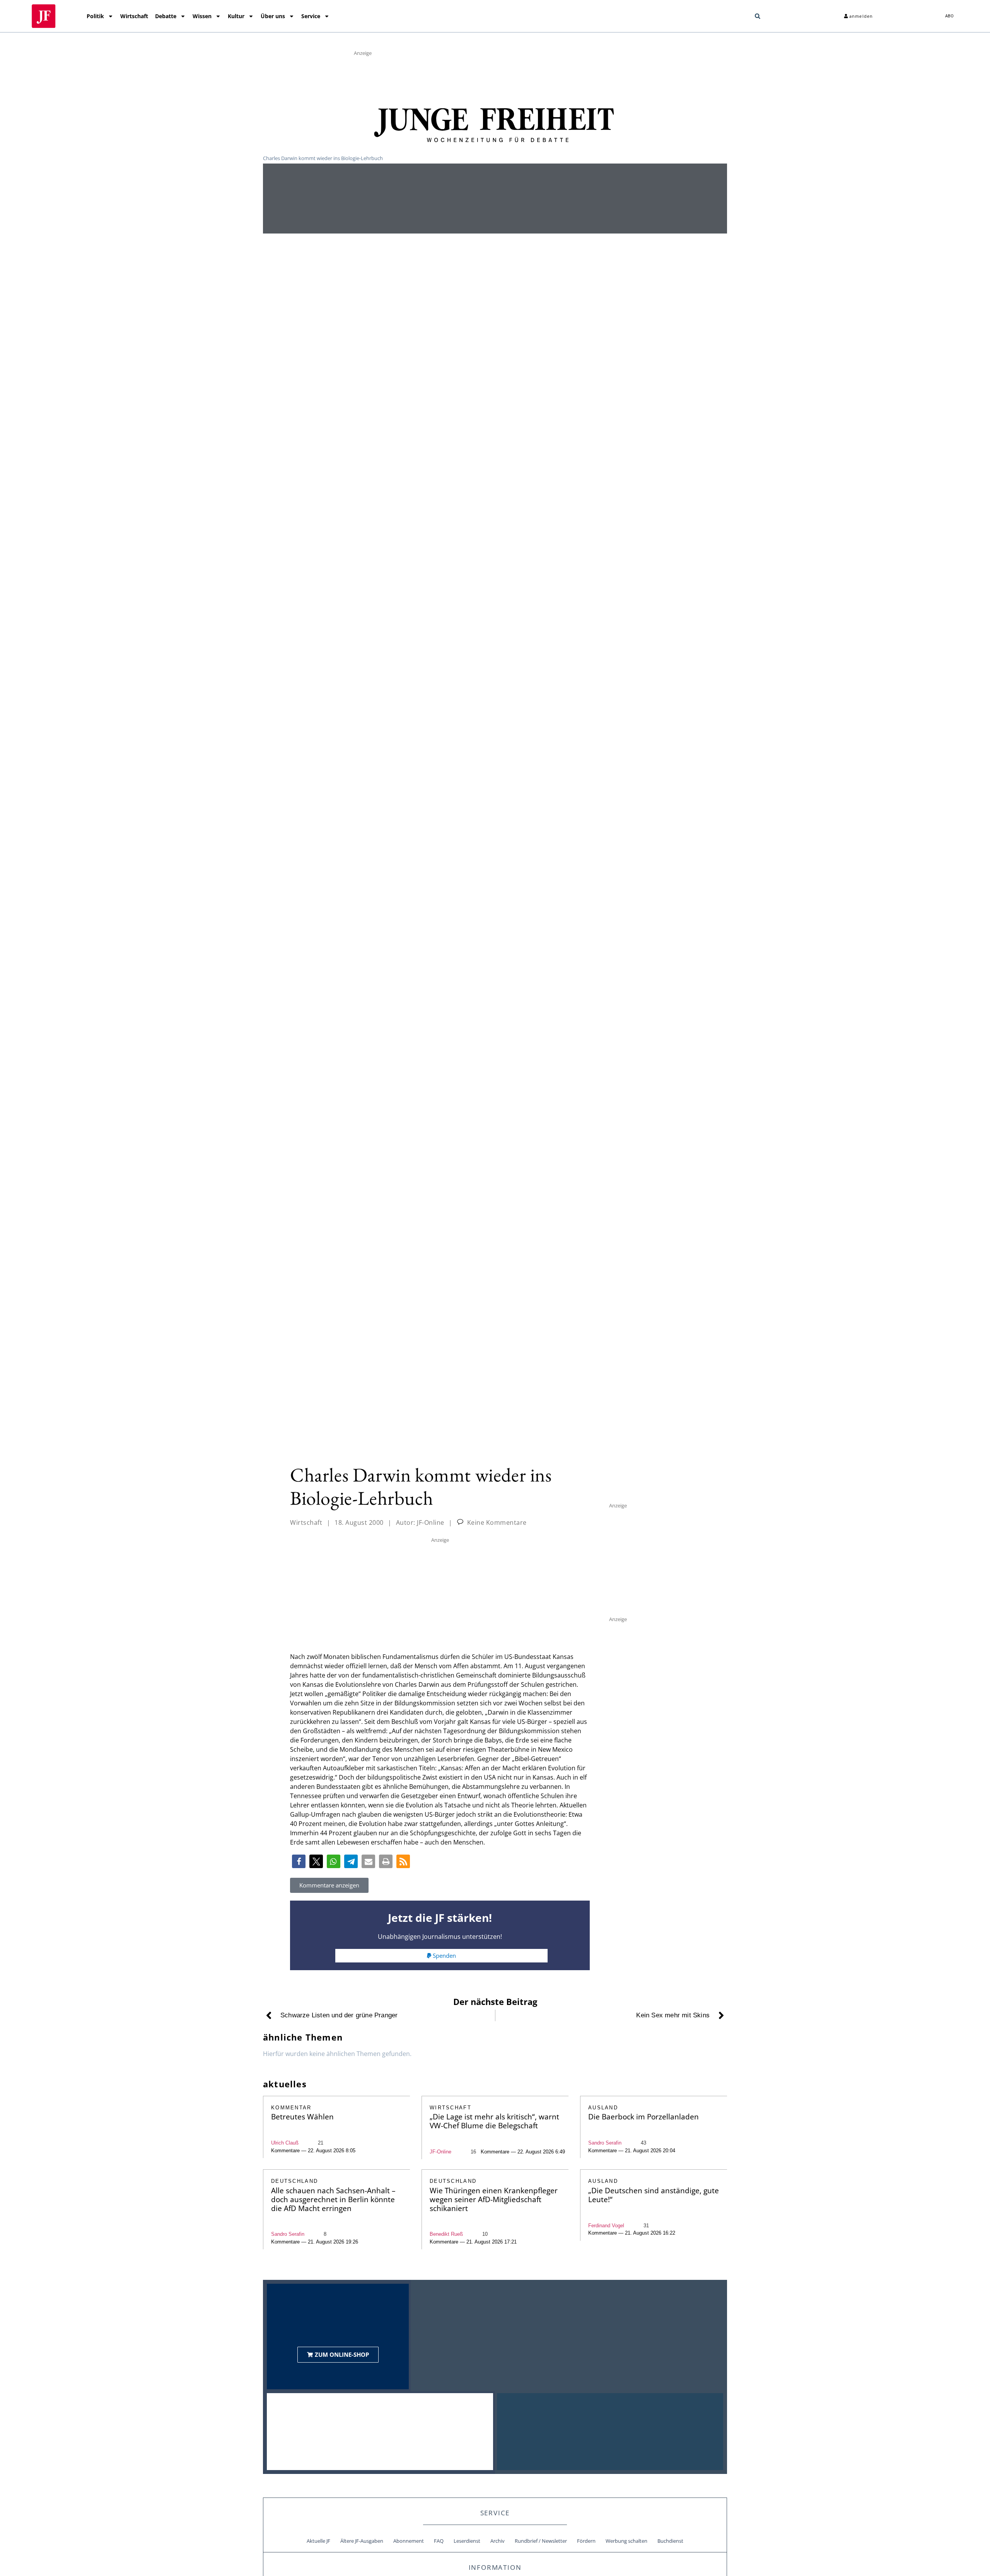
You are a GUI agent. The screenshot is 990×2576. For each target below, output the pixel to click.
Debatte (166, 16)
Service (311, 16)
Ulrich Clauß (285, 2143)
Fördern (586, 2541)
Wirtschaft (134, 16)
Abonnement (409, 2541)
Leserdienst (467, 2541)
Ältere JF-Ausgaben (362, 2541)
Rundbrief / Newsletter (541, 2541)
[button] (758, 16)
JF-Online (440, 2152)
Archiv (498, 2541)
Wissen (202, 16)
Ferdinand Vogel (606, 2226)
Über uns (273, 16)
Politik (95, 16)
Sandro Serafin (605, 2143)
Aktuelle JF (318, 2541)
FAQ (439, 2541)
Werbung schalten (626, 2541)
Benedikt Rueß (446, 2234)
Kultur (236, 16)
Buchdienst (670, 2541)
